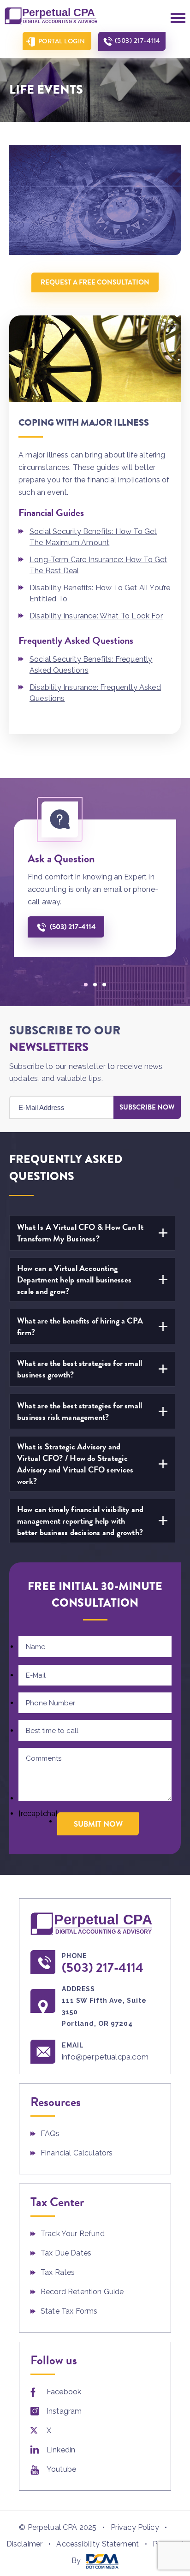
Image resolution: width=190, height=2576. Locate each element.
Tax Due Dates (66, 2253)
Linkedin (61, 2450)
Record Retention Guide (82, 2292)
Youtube (61, 2469)
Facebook (64, 2392)
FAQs (50, 2134)
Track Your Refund (73, 2234)
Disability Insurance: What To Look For (96, 616)
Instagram (64, 2411)
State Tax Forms (69, 2311)
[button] (86, 985)
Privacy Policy (135, 2527)
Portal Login (62, 41)
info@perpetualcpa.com (105, 2057)
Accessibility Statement (98, 2544)
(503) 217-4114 (138, 41)
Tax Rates (58, 2272)
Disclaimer (25, 2544)
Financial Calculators (77, 2153)
